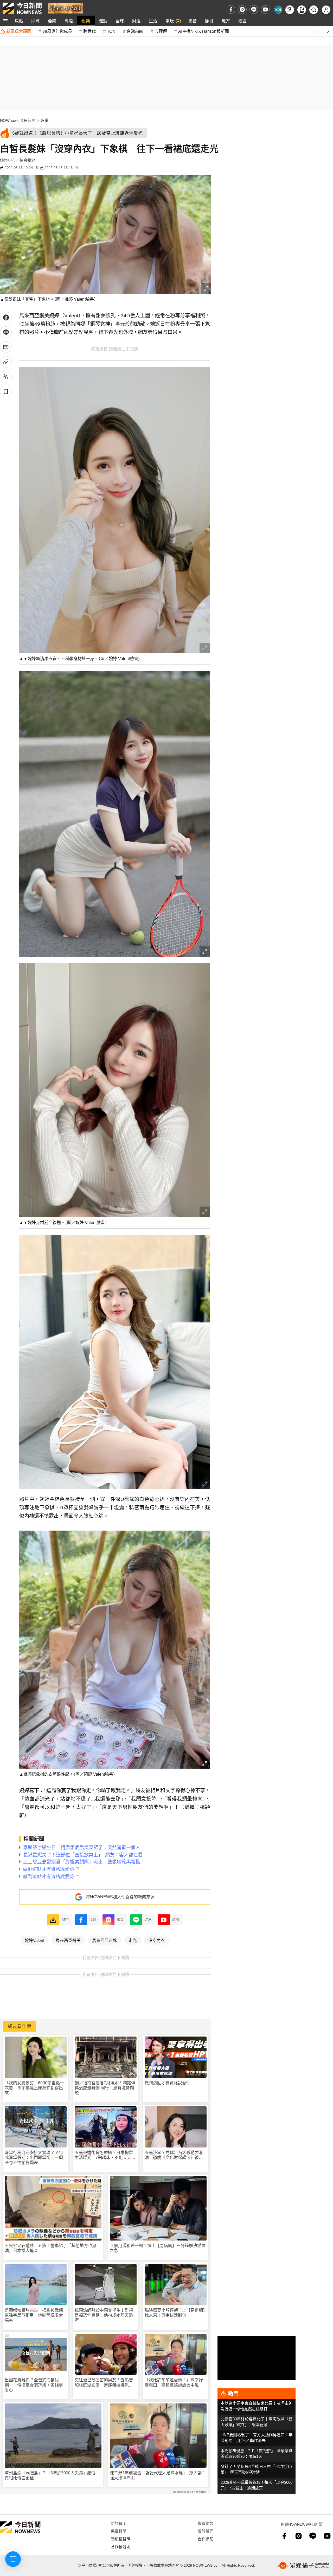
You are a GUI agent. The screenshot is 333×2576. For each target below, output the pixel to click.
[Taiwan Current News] (278, 10)
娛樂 (86, 21)
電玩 (170, 21)
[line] (254, 9)
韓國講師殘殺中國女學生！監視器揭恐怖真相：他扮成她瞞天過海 (104, 2315)
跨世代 (89, 31)
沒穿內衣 (157, 1940)
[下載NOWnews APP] (302, 10)
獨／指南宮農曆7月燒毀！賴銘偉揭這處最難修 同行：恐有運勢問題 (105, 2088)
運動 (103, 21)
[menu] (5, 21)
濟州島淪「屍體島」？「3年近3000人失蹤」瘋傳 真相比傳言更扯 (52, 2475)
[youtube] (265, 9)
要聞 (52, 21)
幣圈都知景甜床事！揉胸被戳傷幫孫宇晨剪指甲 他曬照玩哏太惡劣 (34, 2315)
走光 (133, 1940)
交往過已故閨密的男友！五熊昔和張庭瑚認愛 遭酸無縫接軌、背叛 (104, 2383)
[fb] (231, 9)
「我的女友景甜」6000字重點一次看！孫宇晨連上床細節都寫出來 (34, 2088)
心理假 (161, 31)
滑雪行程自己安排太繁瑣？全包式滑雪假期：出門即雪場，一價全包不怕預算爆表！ (34, 2157)
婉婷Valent (34, 1940)
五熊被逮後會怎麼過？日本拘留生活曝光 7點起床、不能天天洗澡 (105, 2155)
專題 (69, 21)
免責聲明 (119, 2531)
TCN (111, 31)
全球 (120, 21)
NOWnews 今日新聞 (18, 120)
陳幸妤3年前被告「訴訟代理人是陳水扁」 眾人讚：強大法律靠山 (158, 2475)
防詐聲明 (119, 2523)
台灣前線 (135, 31)
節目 (209, 21)
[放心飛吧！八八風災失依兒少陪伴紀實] (65, 8)
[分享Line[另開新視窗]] (6, 332)
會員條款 (206, 2523)
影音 (193, 21)
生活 (153, 21)
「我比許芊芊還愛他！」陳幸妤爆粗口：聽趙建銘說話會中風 (174, 2382)
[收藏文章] (6, 391)
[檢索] (314, 10)
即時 (35, 21)
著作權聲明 (121, 2547)
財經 (136, 21)
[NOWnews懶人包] (290, 10)
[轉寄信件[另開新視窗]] (6, 347)
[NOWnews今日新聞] (22, 8)
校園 (242, 21)
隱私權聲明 (121, 2539)
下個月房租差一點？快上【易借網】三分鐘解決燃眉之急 (158, 2248)
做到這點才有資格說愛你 (168, 2083)
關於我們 (206, 2531)
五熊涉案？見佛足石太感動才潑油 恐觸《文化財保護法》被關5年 (175, 2155)
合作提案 (206, 2539)
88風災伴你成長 (57, 31)
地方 (226, 21)
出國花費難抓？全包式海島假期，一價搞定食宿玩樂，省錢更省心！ (34, 2385)
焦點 (19, 21)
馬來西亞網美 (68, 1940)
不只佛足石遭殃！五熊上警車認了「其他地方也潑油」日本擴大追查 (50, 2248)
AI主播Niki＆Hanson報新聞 (204, 31)
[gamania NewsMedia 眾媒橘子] (303, 2566)
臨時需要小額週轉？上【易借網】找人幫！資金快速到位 (175, 2313)
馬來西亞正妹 (105, 1940)
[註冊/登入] (326, 10)
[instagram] (242, 9)
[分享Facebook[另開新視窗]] (6, 317)
